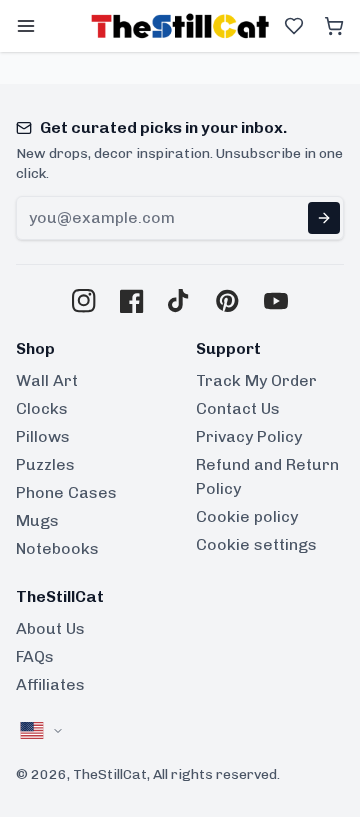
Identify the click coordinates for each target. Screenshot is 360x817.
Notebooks (57, 548)
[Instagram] (84, 301)
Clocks (42, 408)
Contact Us (238, 408)
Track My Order (256, 380)
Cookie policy (247, 516)
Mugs (37, 520)
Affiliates (50, 684)
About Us (50, 628)
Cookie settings (256, 544)
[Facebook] (132, 301)
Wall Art (47, 380)
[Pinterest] (228, 301)
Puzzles (45, 464)
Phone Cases (66, 492)
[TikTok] (180, 301)
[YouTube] (276, 301)
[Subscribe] (324, 218)
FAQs (35, 656)
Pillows (43, 436)
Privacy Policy (249, 436)
